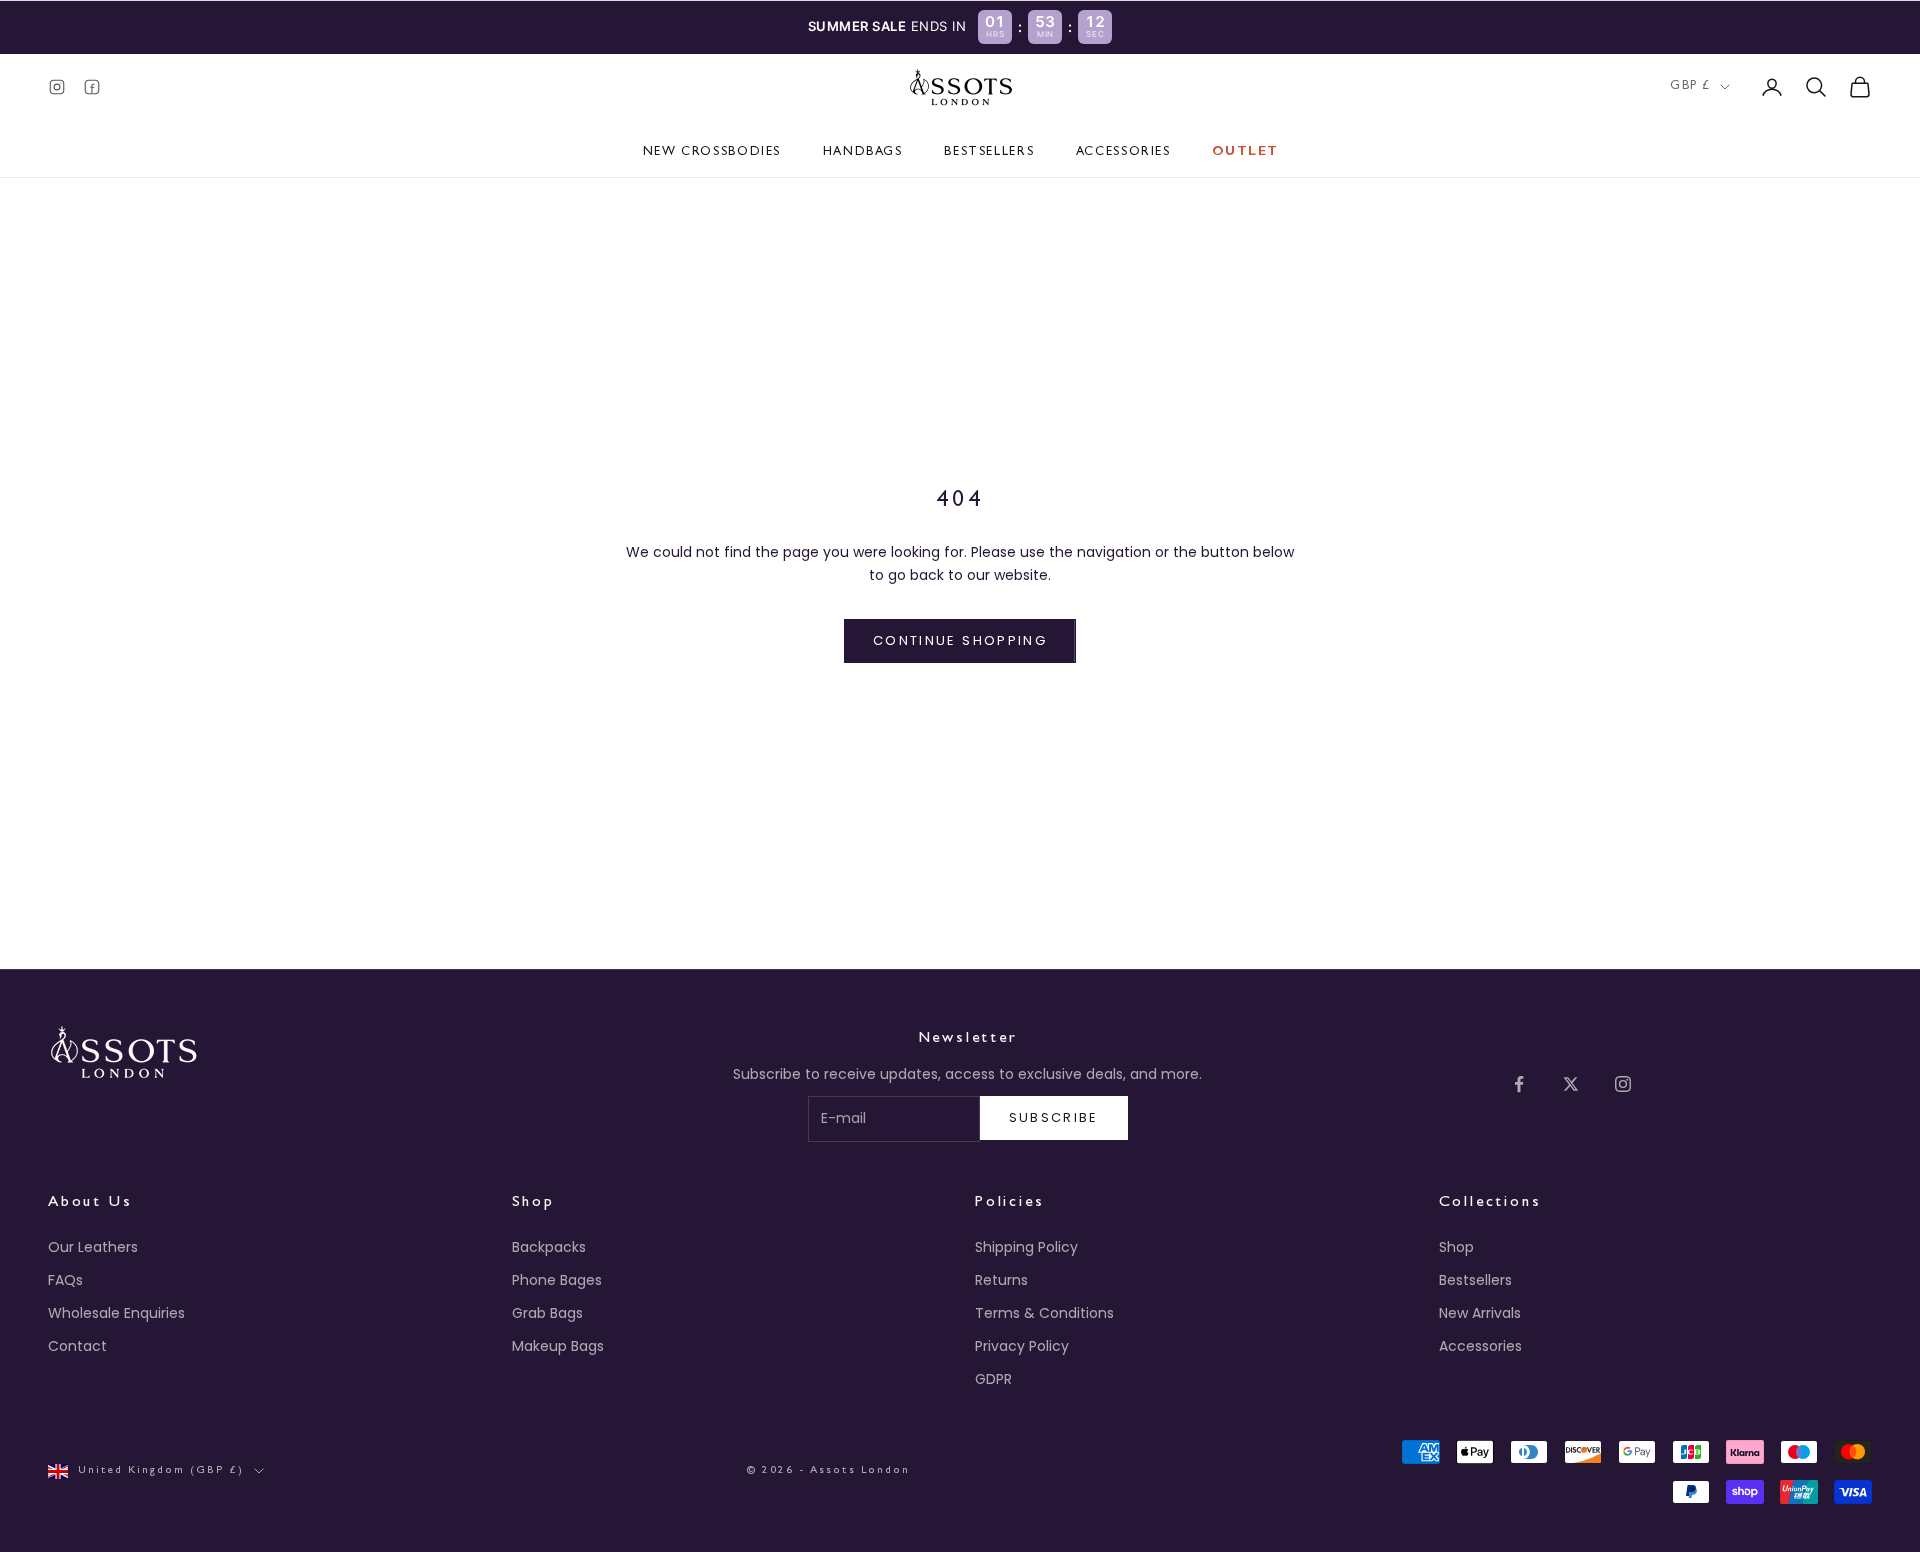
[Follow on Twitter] (1571, 1084)
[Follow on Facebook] (1519, 1084)
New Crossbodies (712, 152)
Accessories (1123, 152)
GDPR (993, 1379)
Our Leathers (93, 1247)
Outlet (1245, 152)
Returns (1001, 1280)
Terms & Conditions (1044, 1313)
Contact (77, 1346)
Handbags (863, 152)
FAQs (65, 1280)
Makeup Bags (558, 1346)
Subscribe (1054, 1117)
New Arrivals (1480, 1313)
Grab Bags (547, 1313)
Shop (1456, 1247)
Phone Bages (557, 1280)
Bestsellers (989, 152)
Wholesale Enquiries (116, 1313)
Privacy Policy (1022, 1346)
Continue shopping (960, 640)
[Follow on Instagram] (1623, 1084)
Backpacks (549, 1247)
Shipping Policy (1026, 1247)
